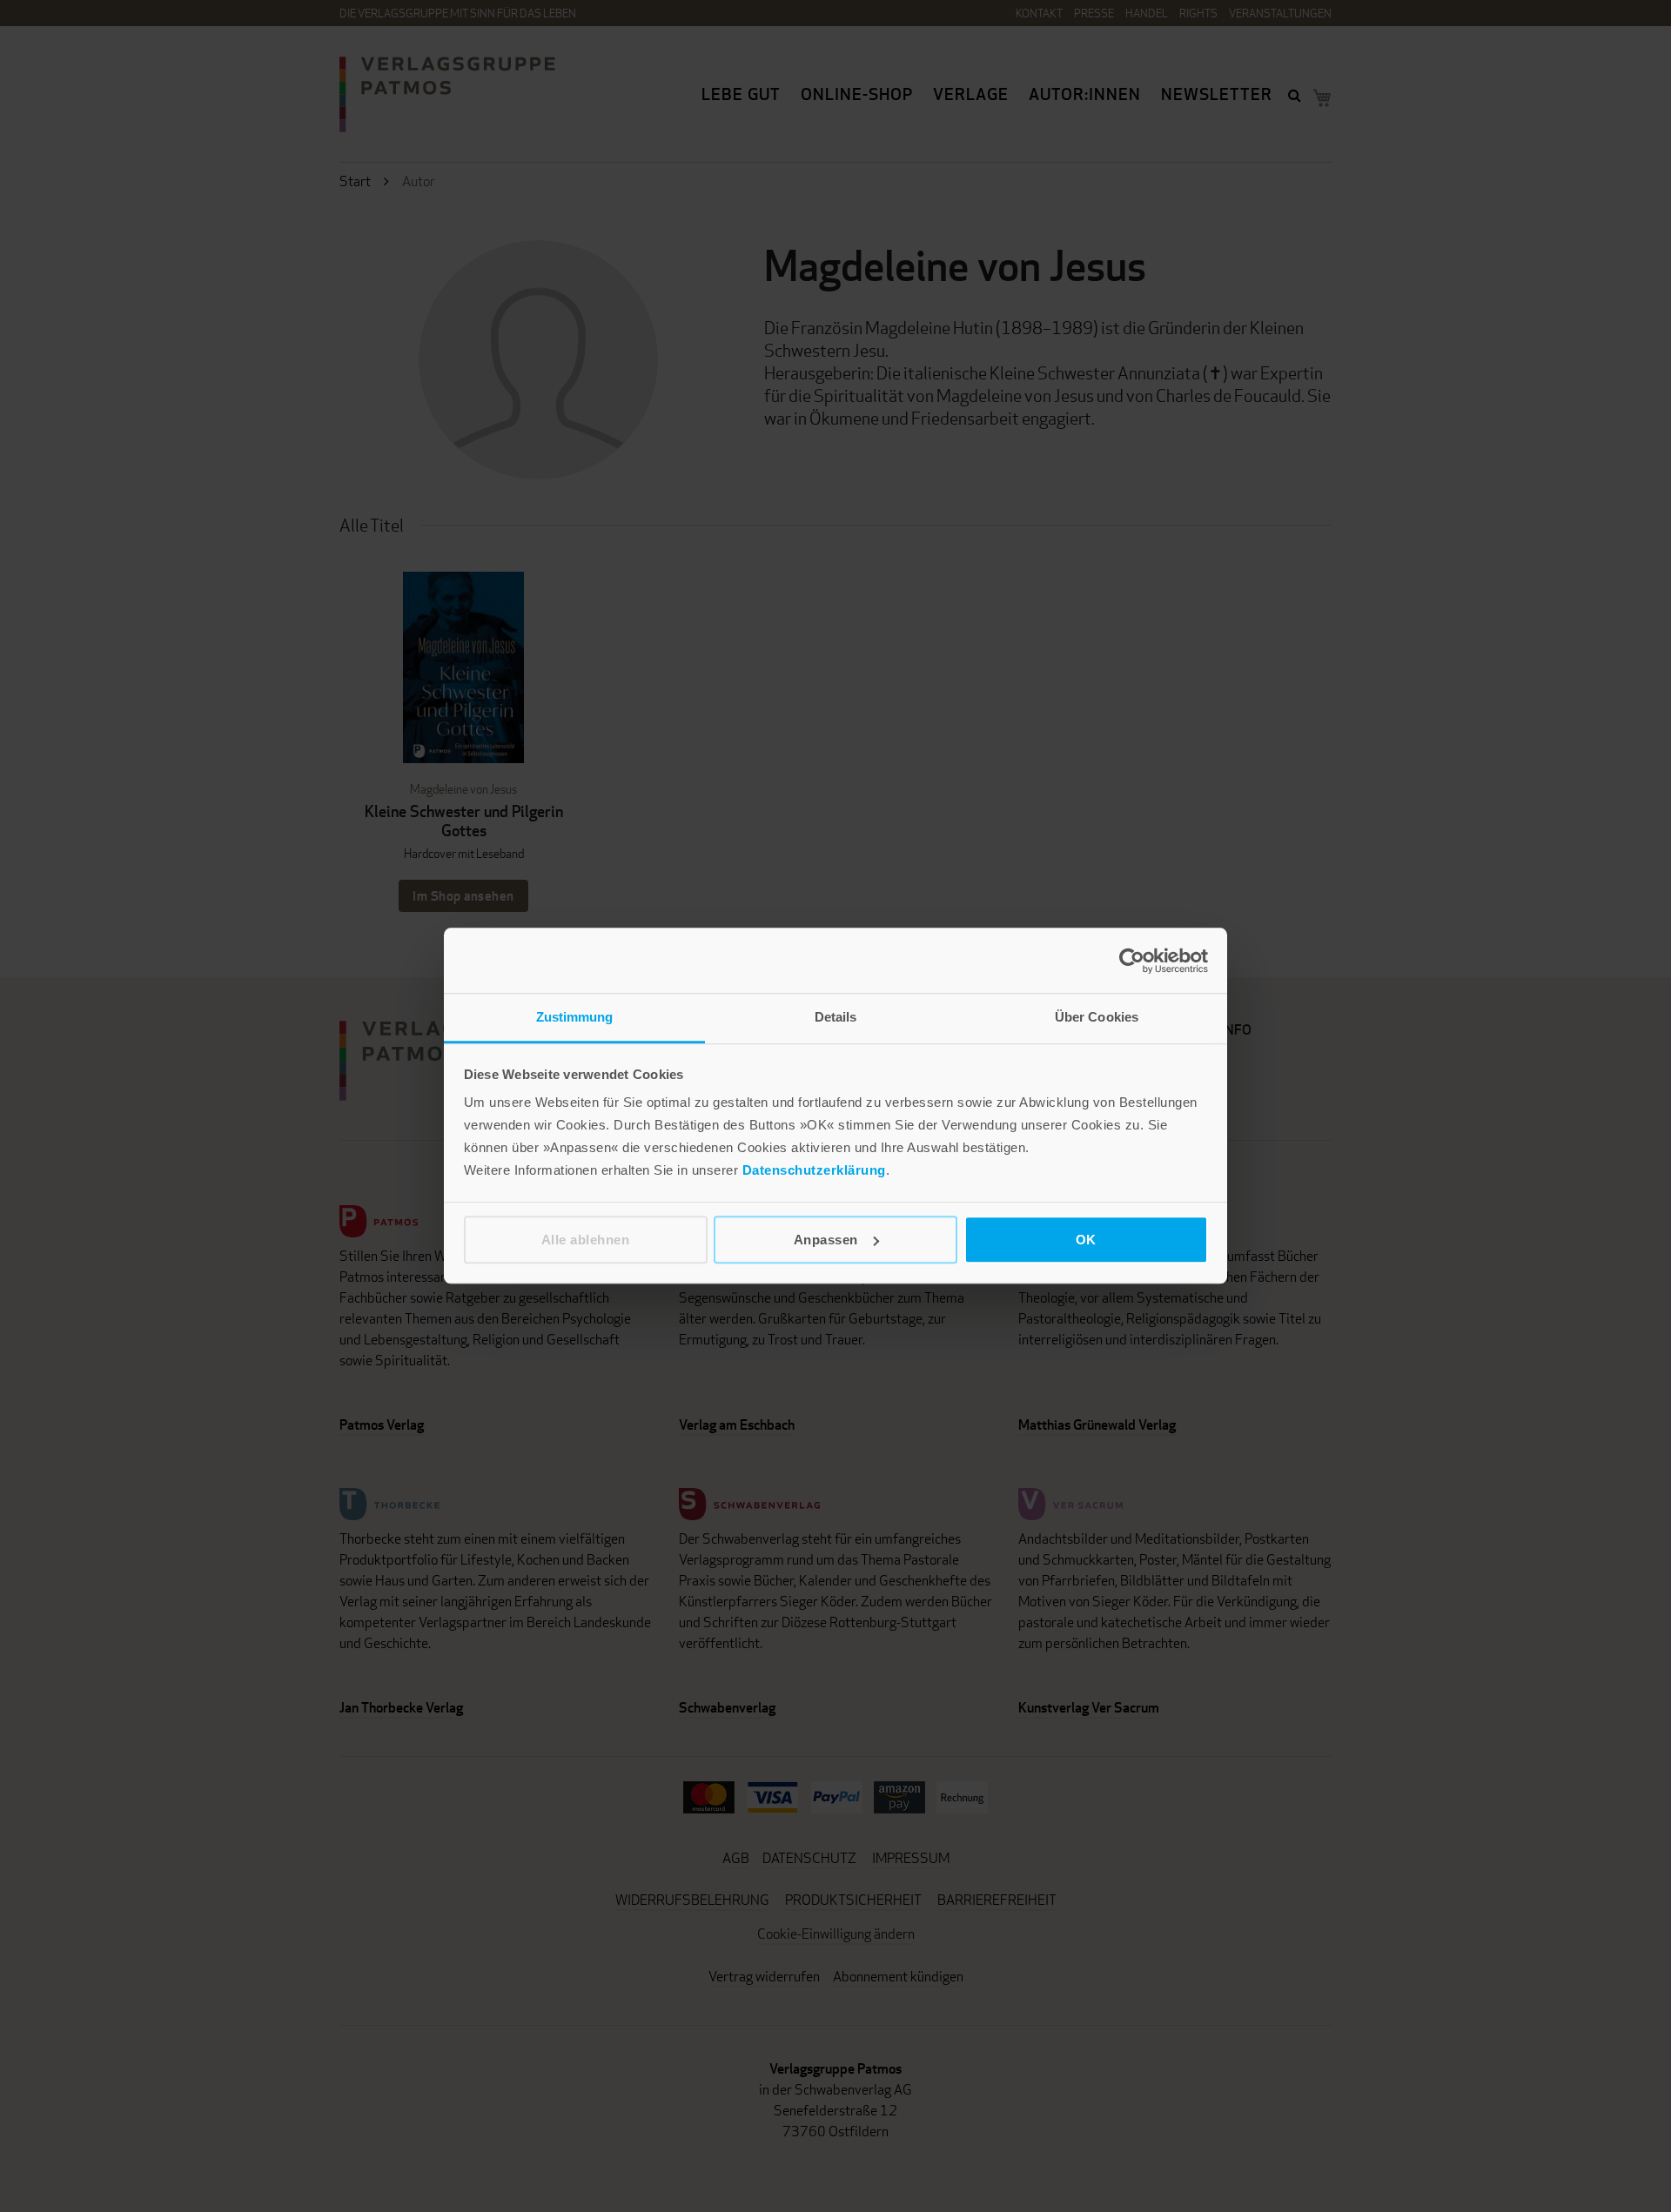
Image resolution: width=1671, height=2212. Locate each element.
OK (1086, 1240)
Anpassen (826, 1240)
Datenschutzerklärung (814, 1170)
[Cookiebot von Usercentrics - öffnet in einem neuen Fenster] (1132, 961)
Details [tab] (836, 1017)
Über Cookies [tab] (1097, 1017)
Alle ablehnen (586, 1240)
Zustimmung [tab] (575, 1017)
